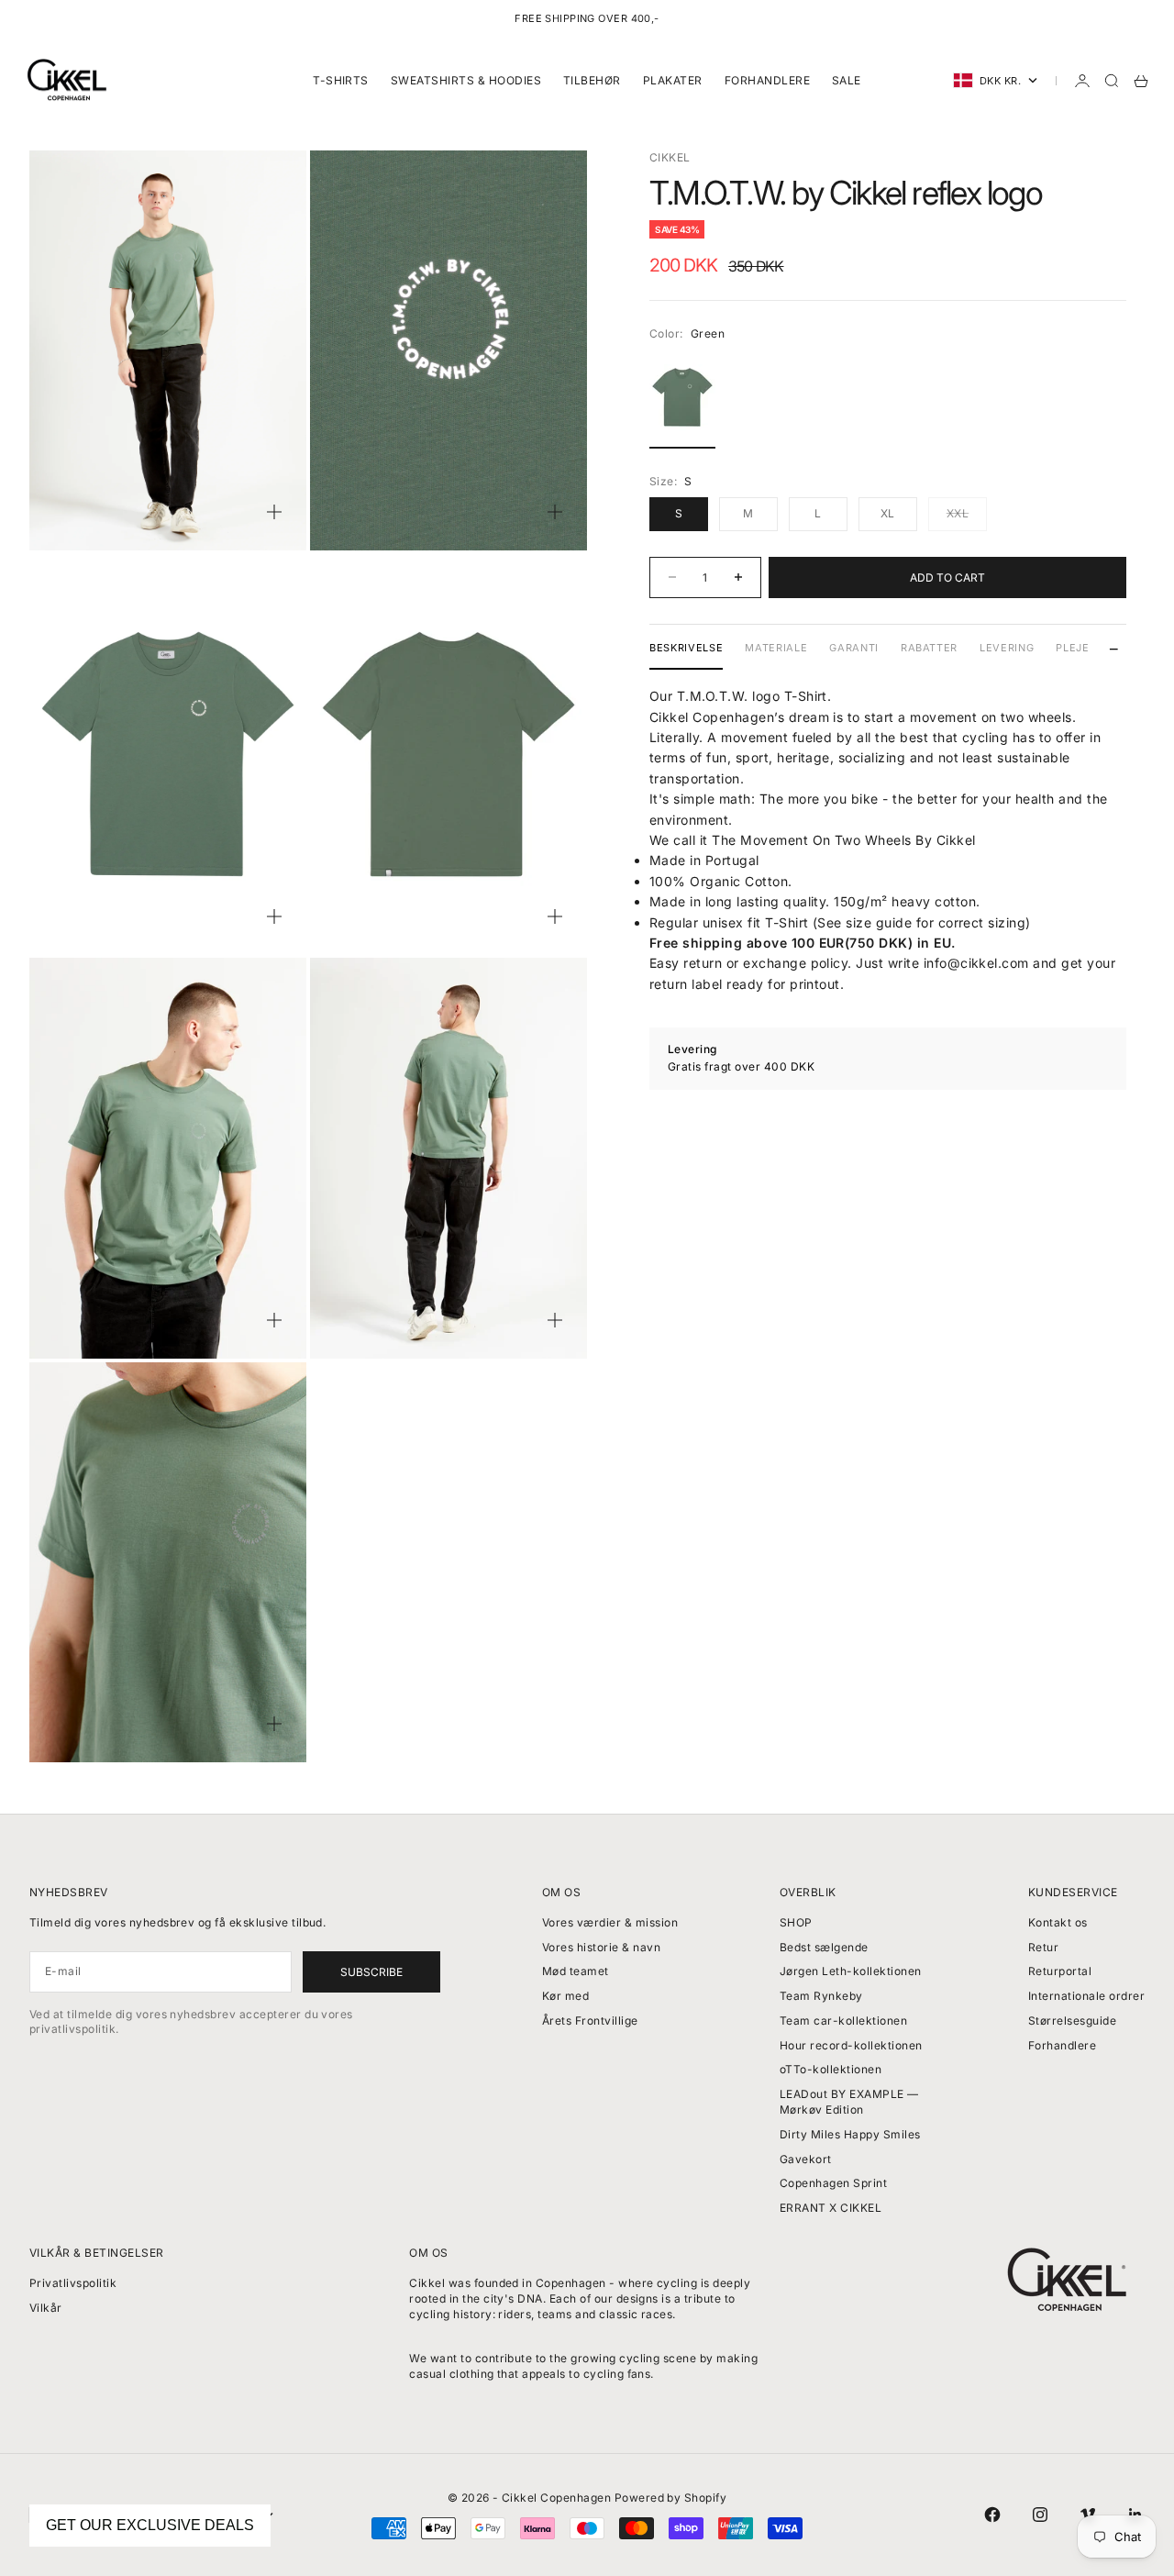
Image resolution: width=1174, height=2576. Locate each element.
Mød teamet (576, 1971)
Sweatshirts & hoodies (466, 80)
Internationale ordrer (1086, 1996)
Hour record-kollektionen (851, 2045)
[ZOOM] (274, 512)
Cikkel (670, 157)
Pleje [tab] (1072, 648)
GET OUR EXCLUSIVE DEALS (150, 2525)
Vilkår (46, 2308)
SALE (847, 80)
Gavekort (806, 2159)
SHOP (796, 1922)
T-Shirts (341, 80)
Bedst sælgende (824, 1947)
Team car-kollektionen (843, 2021)
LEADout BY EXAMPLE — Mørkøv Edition (849, 2102)
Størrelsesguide (1072, 2021)
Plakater (673, 80)
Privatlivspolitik (73, 2283)
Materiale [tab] (776, 648)
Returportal (1060, 1971)
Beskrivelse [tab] (686, 648)
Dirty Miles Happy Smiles (850, 2134)
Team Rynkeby (821, 1996)
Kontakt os (1058, 1922)
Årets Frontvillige (590, 2021)
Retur (1043, 1947)
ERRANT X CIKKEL (831, 2208)
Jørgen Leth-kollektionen (851, 1971)
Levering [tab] (1007, 648)
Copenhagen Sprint (833, 2183)
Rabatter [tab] (929, 648)
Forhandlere (767, 80)
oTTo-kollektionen (831, 2069)
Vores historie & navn (601, 1947)
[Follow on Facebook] (992, 2515)
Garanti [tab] (854, 648)
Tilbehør (592, 80)
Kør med (565, 1996)
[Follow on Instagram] (1040, 2515)
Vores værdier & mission (610, 1922)
